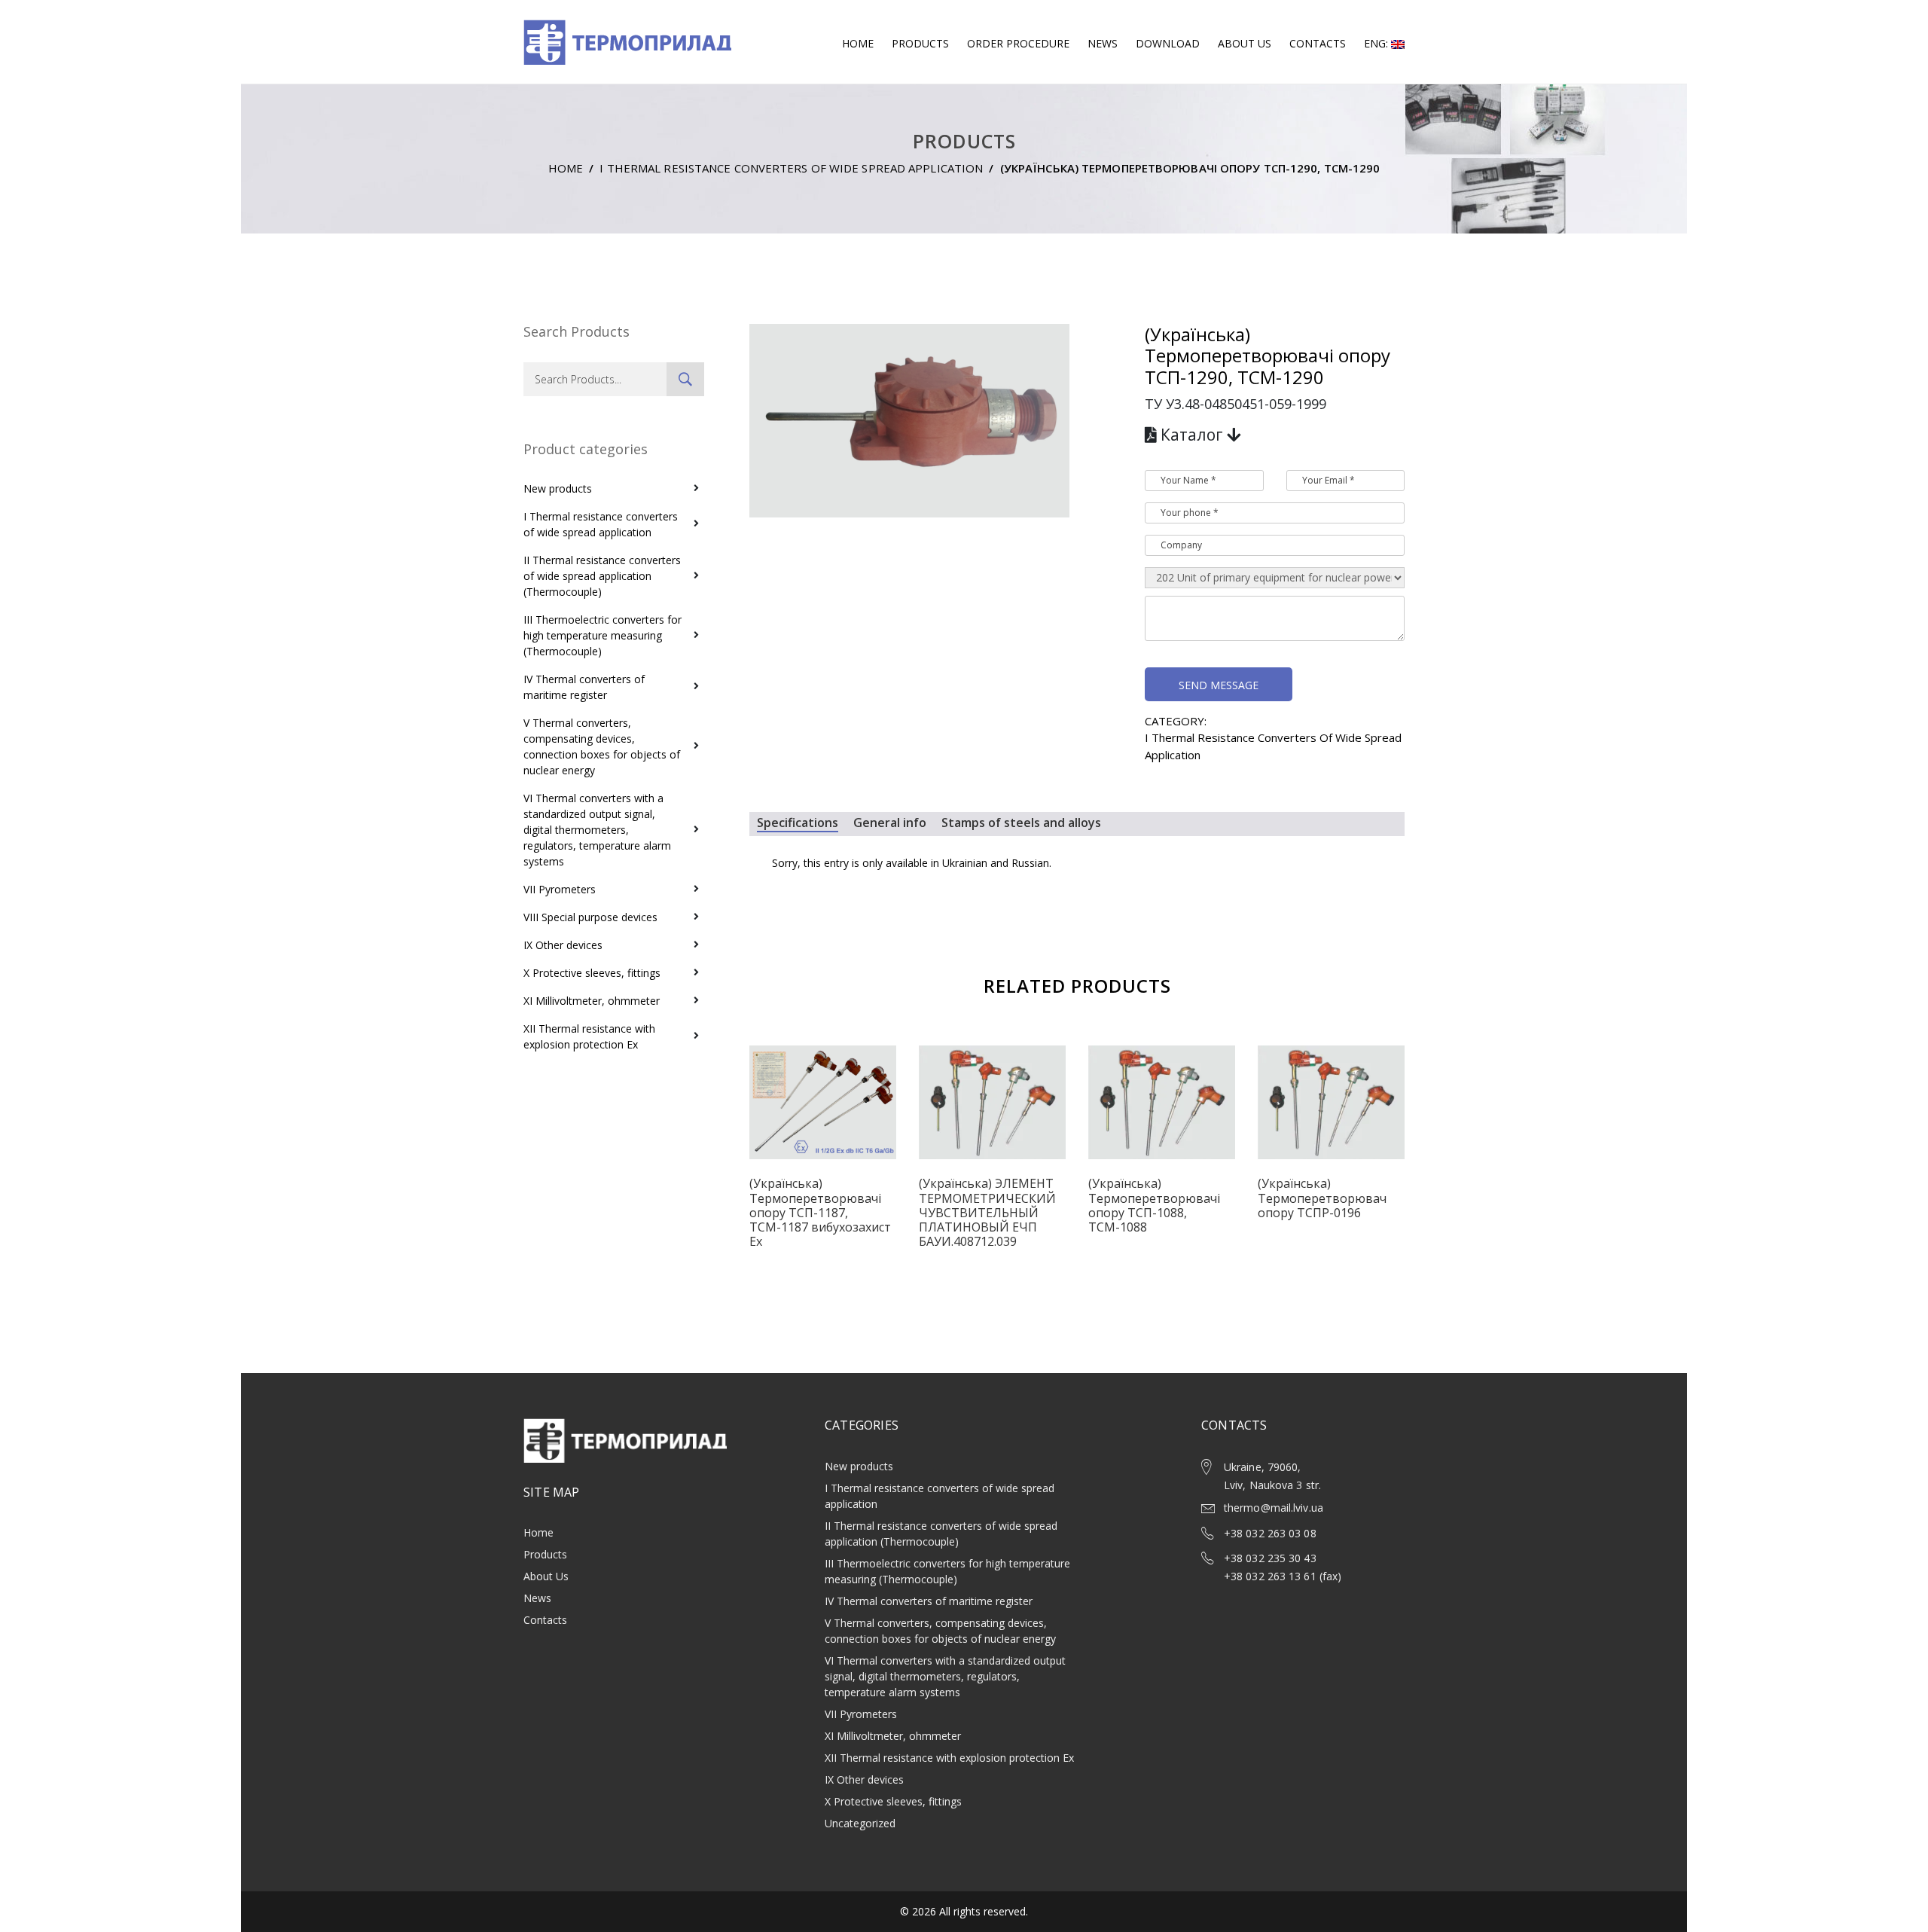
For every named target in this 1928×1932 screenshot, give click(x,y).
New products (558, 488)
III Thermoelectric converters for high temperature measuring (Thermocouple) (602, 635)
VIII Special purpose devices (590, 917)
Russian (1030, 863)
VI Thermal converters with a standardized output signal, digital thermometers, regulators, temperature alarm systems (597, 830)
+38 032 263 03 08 (1270, 1533)
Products (920, 43)
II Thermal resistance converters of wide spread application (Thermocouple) (602, 576)
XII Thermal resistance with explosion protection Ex (589, 1036)
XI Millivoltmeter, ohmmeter (592, 1001)
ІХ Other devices (563, 945)
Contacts (1318, 43)
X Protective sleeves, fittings (592, 973)
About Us (1245, 43)
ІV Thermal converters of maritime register (584, 687)
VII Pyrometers (560, 889)
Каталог (1192, 435)
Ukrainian (965, 863)
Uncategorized (860, 1823)
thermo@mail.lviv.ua (1274, 1508)
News (1103, 43)
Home (858, 43)
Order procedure (1018, 43)
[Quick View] (823, 1115)
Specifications (798, 823)
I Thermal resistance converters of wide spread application (791, 168)
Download (1168, 43)
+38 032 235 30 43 (1270, 1558)
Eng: (1377, 43)
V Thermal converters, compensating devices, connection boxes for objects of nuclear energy (602, 746)
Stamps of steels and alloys (1021, 823)
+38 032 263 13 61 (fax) (1283, 1576)
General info (890, 823)
